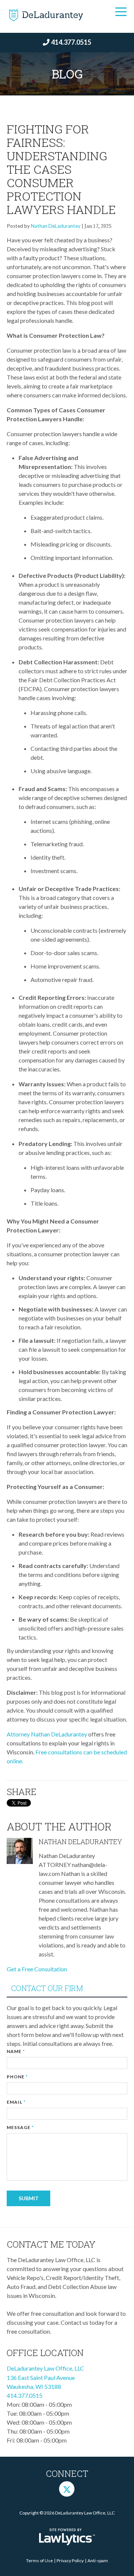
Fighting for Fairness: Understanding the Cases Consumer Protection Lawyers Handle (61, 169)
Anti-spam (98, 2561)
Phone (17, 2077)
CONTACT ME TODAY (51, 2244)
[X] (67, 2489)
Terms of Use (39, 2561)
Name (16, 2051)
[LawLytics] (67, 2537)
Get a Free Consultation (37, 1969)
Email (16, 2102)
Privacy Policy (70, 2561)
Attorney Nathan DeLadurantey (47, 1734)
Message (20, 2127)
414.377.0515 (71, 42)
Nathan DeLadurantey (56, 226)
